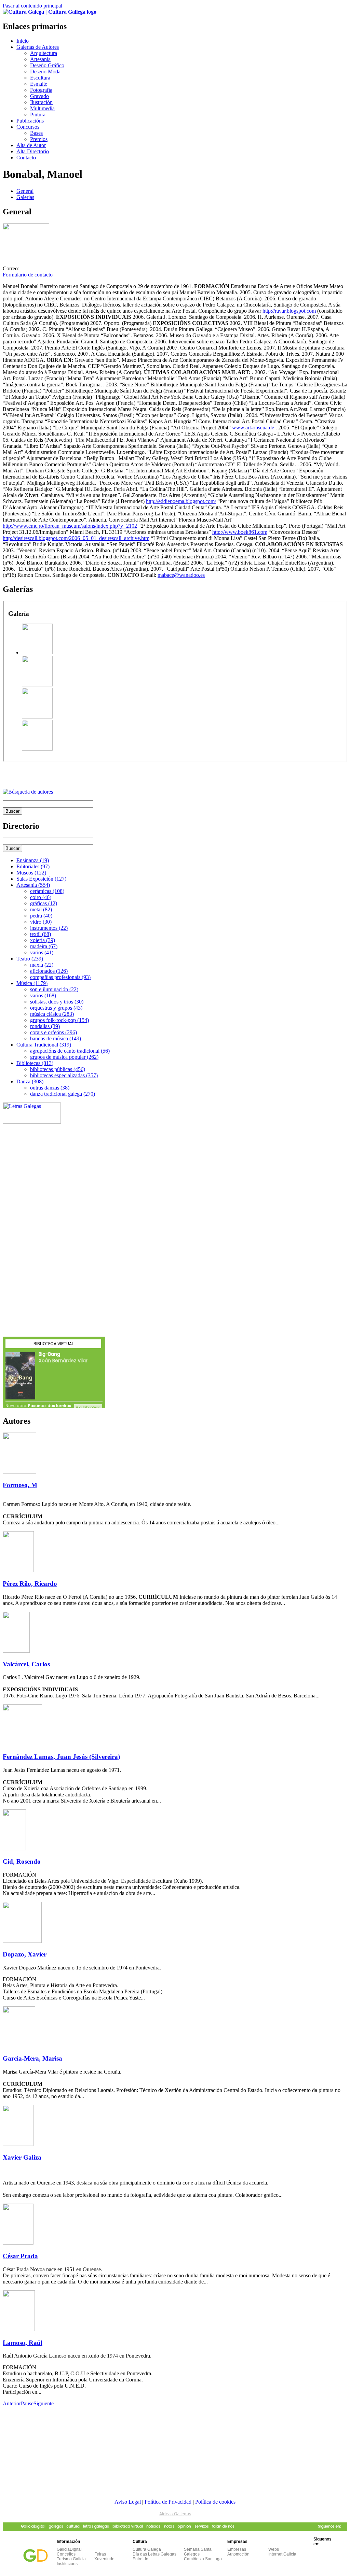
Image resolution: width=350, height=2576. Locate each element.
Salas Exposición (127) (41, 879)
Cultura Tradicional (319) (44, 1045)
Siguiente (44, 2403)
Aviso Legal (128, 2502)
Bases (36, 133)
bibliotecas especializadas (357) (64, 1075)
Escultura (40, 78)
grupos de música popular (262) (64, 1057)
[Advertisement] (83, 772)
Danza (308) (30, 1081)
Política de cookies (215, 2502)
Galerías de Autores (38, 47)
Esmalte (39, 84)
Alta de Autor (31, 145)
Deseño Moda (45, 72)
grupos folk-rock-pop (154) (59, 1020)
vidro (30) (41, 922)
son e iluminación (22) (54, 989)
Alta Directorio (33, 151)
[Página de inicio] (50, 12)
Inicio (23, 41)
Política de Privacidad (168, 2502)
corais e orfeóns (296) (53, 1032)
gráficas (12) (44, 903)
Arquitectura (44, 53)
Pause (27, 2403)
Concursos (28, 127)
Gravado (39, 96)
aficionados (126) (49, 971)
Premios (39, 139)
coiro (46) (41, 897)
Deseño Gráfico (47, 65)
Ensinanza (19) (33, 860)
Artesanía (40, 59)
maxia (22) (42, 965)
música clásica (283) (52, 1014)
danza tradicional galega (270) (63, 1094)
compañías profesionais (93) (60, 977)
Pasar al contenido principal (32, 6)
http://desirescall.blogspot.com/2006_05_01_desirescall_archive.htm (76, 538)
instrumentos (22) (49, 928)
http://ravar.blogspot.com (289, 311)
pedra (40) (41, 916)
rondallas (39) (45, 1026)
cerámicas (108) (47, 891)
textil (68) (41, 934)
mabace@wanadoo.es (181, 575)
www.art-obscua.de (253, 428)
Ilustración (41, 102)
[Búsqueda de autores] (28, 792)
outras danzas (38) (50, 1088)
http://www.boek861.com (240, 532)
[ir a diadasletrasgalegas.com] (32, 1122)
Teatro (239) (30, 959)
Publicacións (30, 121)
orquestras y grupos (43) (56, 1008)
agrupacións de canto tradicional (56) (70, 1051)
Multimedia (42, 108)
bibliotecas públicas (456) (58, 1069)
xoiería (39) (43, 940)
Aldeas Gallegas (175, 2514)
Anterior (12, 2403)
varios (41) (42, 952)
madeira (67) (44, 946)
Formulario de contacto (28, 275)
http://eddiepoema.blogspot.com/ (181, 501)
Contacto (26, 158)
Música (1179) (32, 983)
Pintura (38, 115)
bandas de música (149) (56, 1038)
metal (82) (41, 909)
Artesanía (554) (33, 885)
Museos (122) (31, 873)
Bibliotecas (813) (35, 1063)
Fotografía (41, 90)
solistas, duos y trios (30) (57, 1002)
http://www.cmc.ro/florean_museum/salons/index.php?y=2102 (70, 526)
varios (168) (43, 995)
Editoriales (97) (33, 866)
